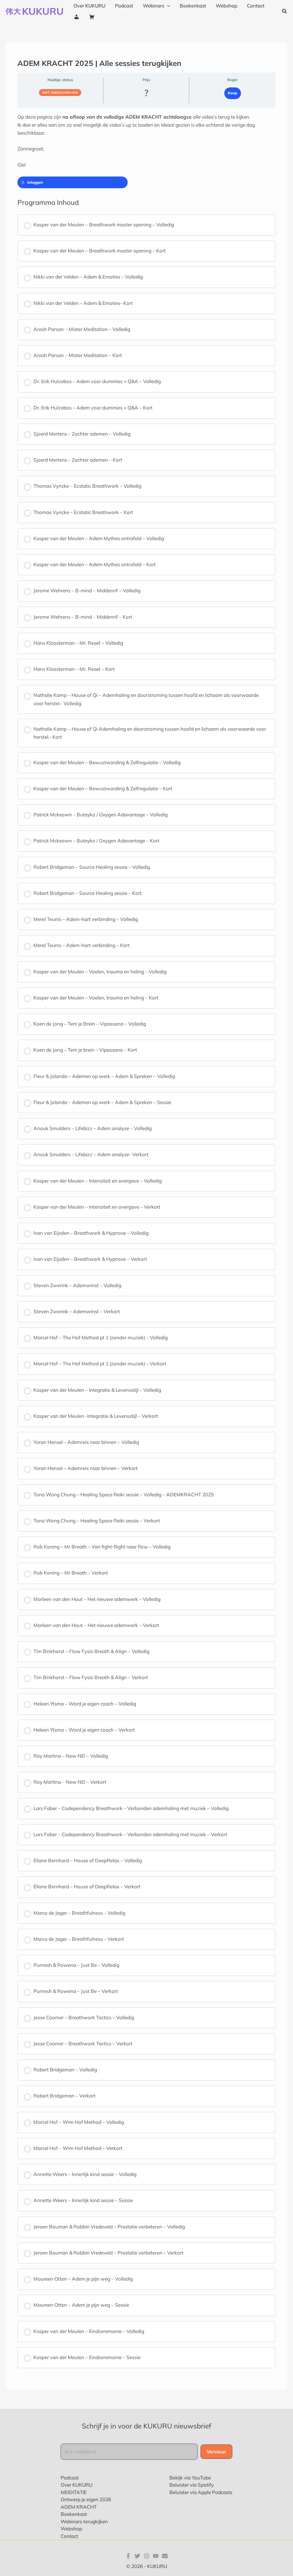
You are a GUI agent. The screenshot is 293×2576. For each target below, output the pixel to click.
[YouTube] (156, 2556)
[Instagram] (146, 2556)
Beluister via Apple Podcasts (201, 2492)
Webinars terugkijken (84, 2521)
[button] (167, 6)
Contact (69, 2536)
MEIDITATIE (74, 2492)
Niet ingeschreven (60, 93)
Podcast (70, 2478)
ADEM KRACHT (79, 2507)
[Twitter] (137, 2556)
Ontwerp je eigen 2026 (86, 2499)
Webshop (71, 2529)
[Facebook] (128, 2556)
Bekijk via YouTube (190, 2478)
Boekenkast (74, 2514)
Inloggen (35, 182)
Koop (232, 93)
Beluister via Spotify (192, 2485)
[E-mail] (165, 2556)
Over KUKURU (77, 2485)
